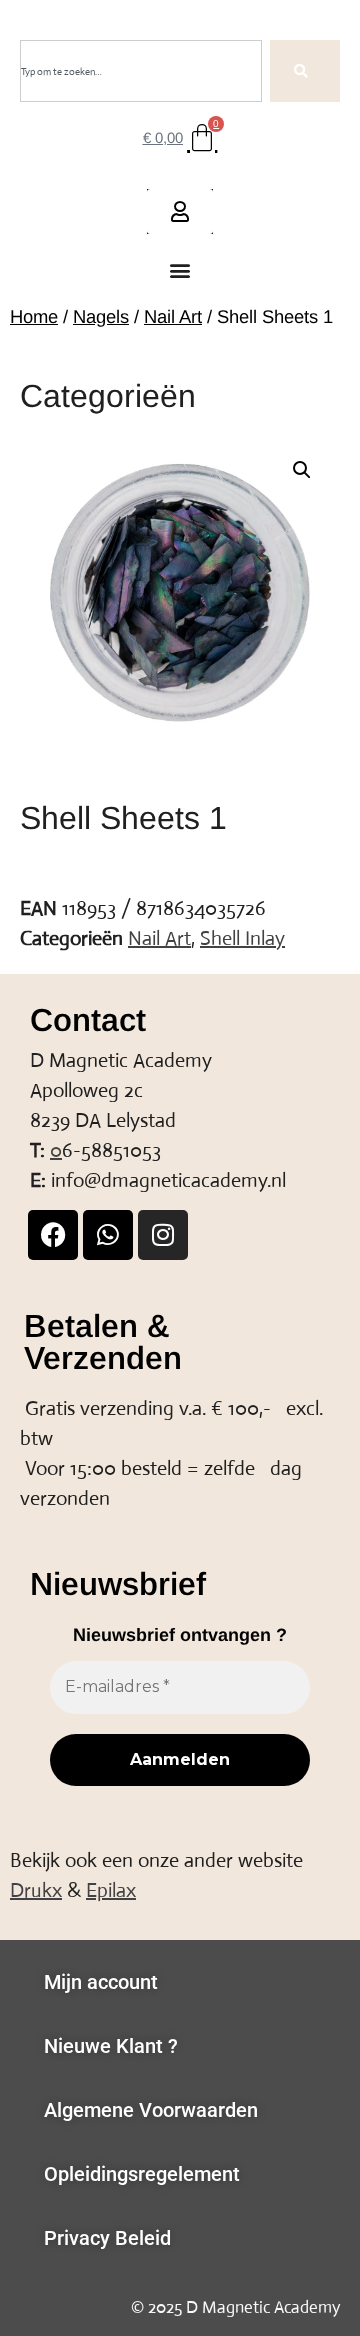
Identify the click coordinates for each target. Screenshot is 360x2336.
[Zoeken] (305, 71)
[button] (180, 270)
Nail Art (173, 316)
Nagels (101, 316)
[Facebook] (53, 1235)
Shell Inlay (242, 938)
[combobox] (141, 71)
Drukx (36, 1890)
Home (34, 316)
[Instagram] (163, 1235)
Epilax (111, 1890)
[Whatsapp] (108, 1235)
